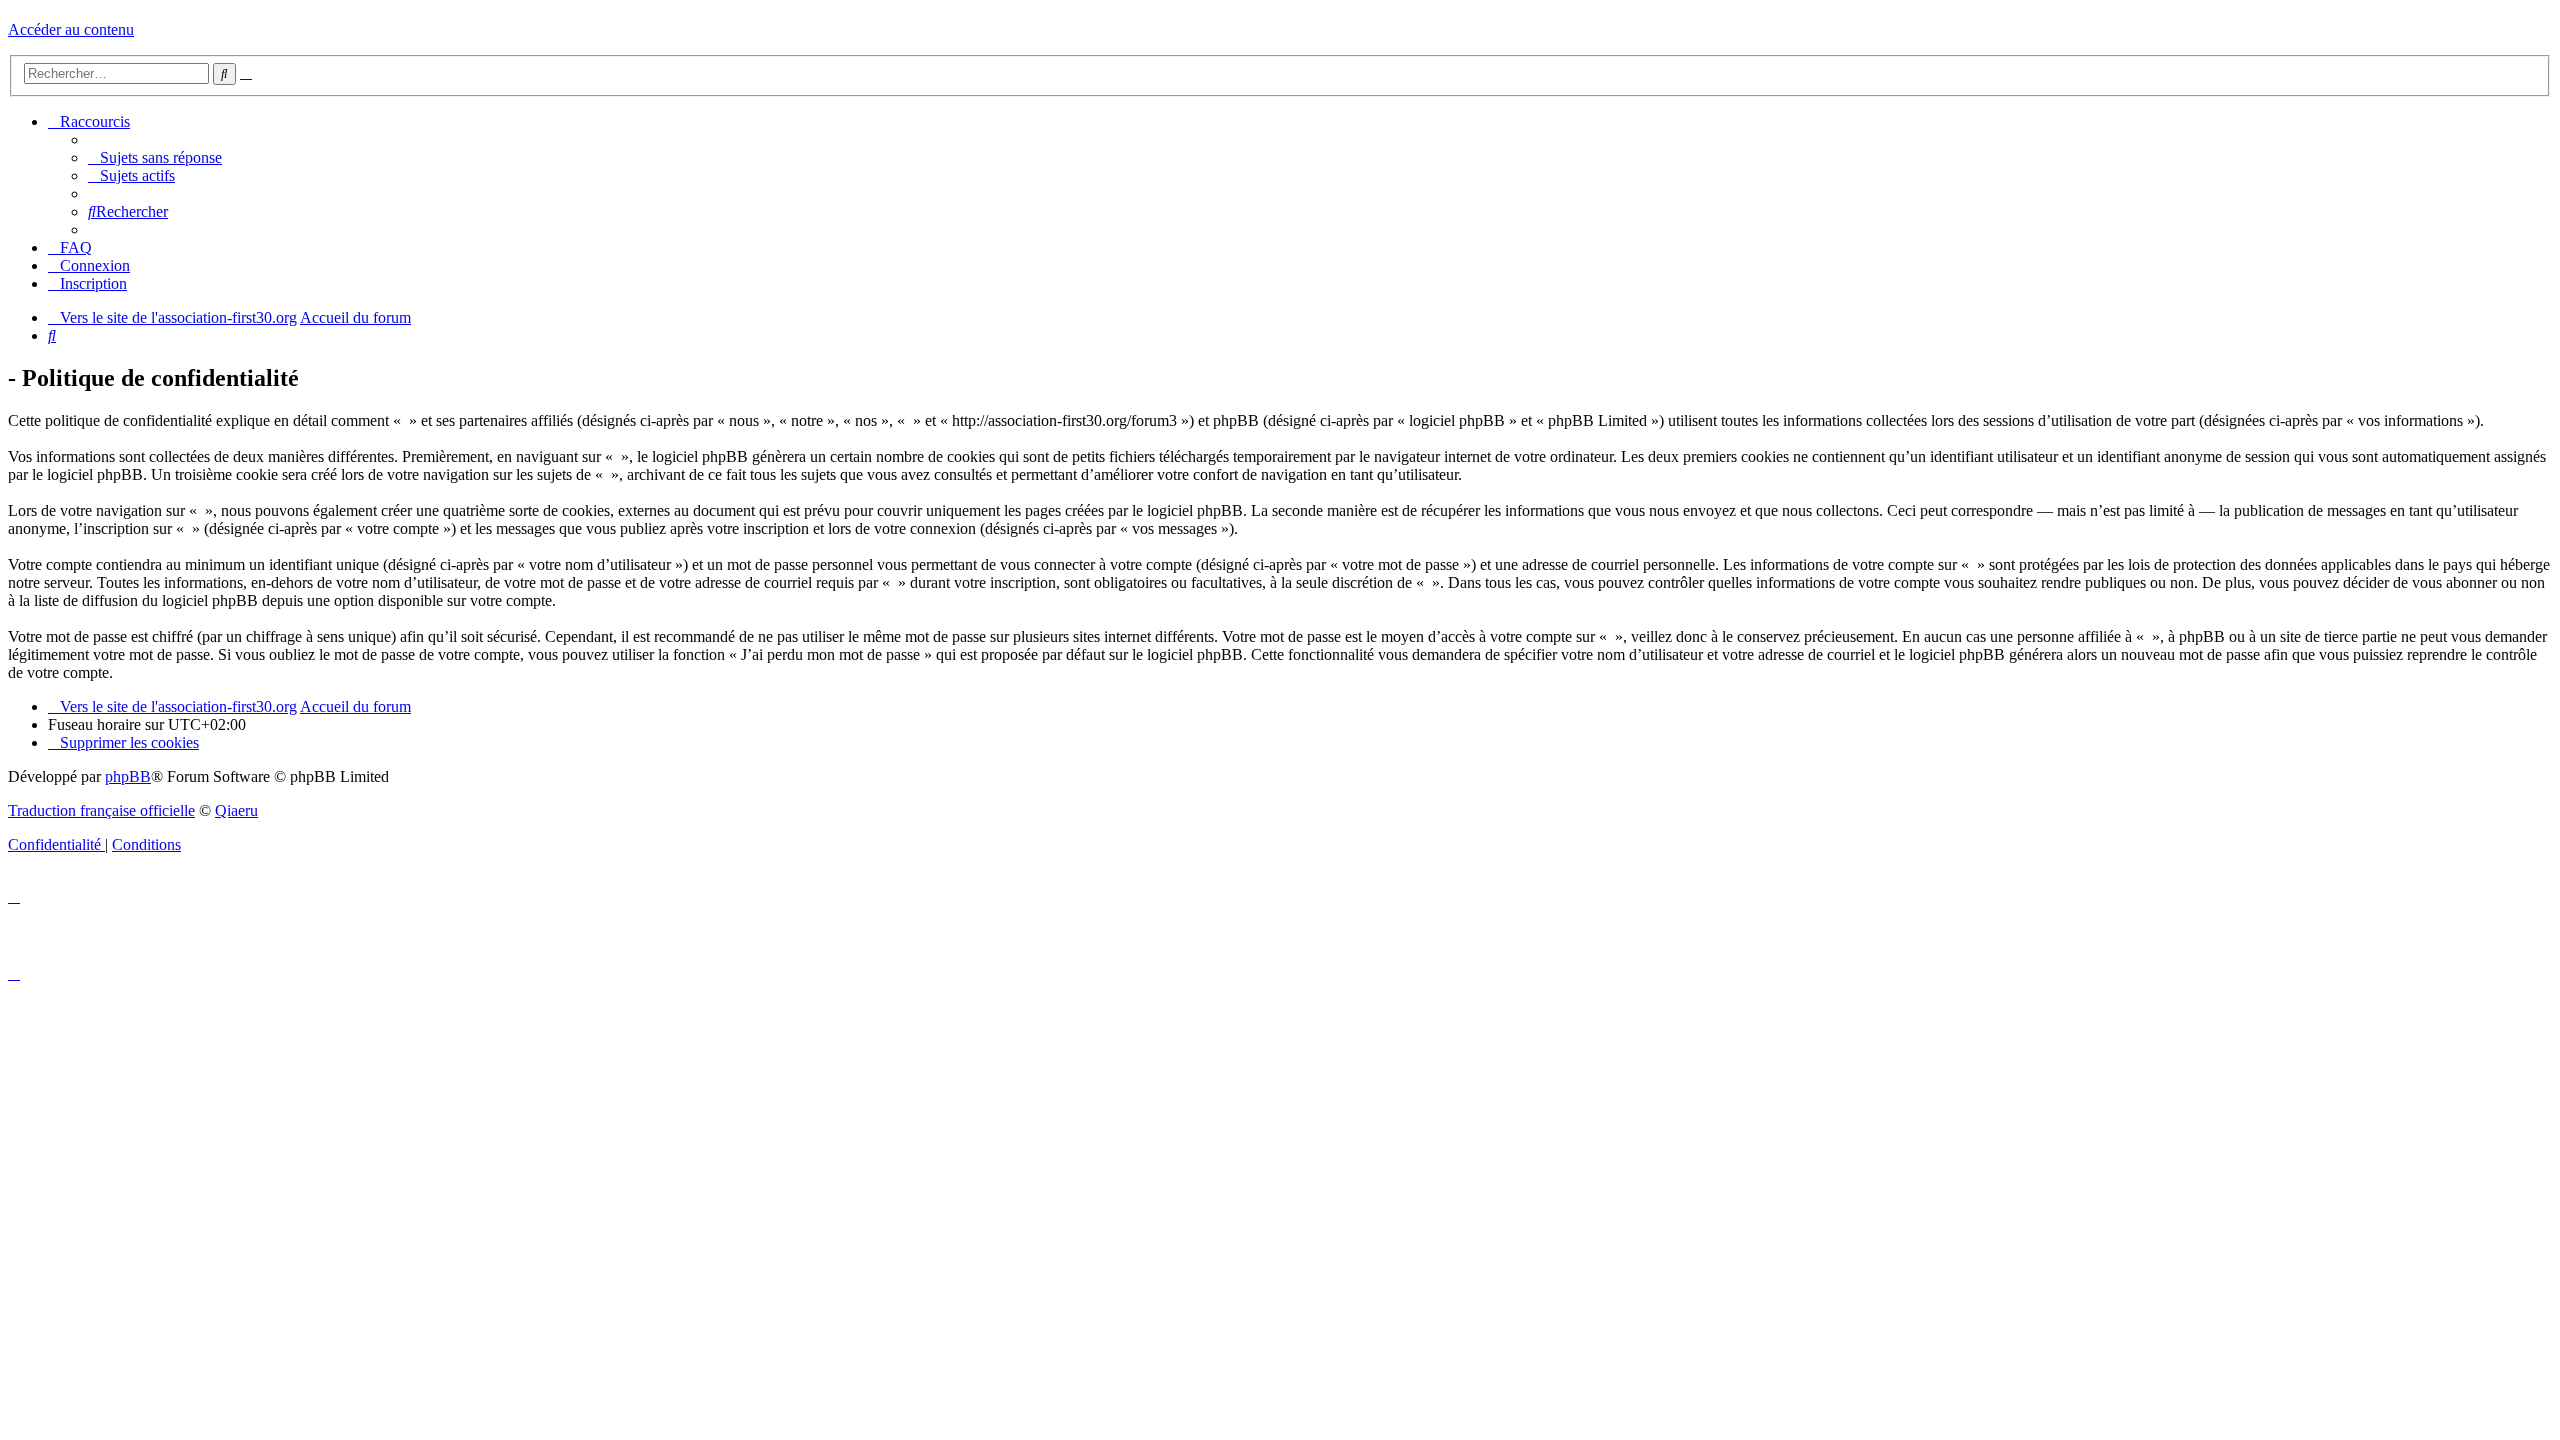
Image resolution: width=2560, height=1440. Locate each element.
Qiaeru (236, 810)
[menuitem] (155, 157)
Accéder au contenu (71, 29)
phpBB (128, 776)
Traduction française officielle (101, 810)
